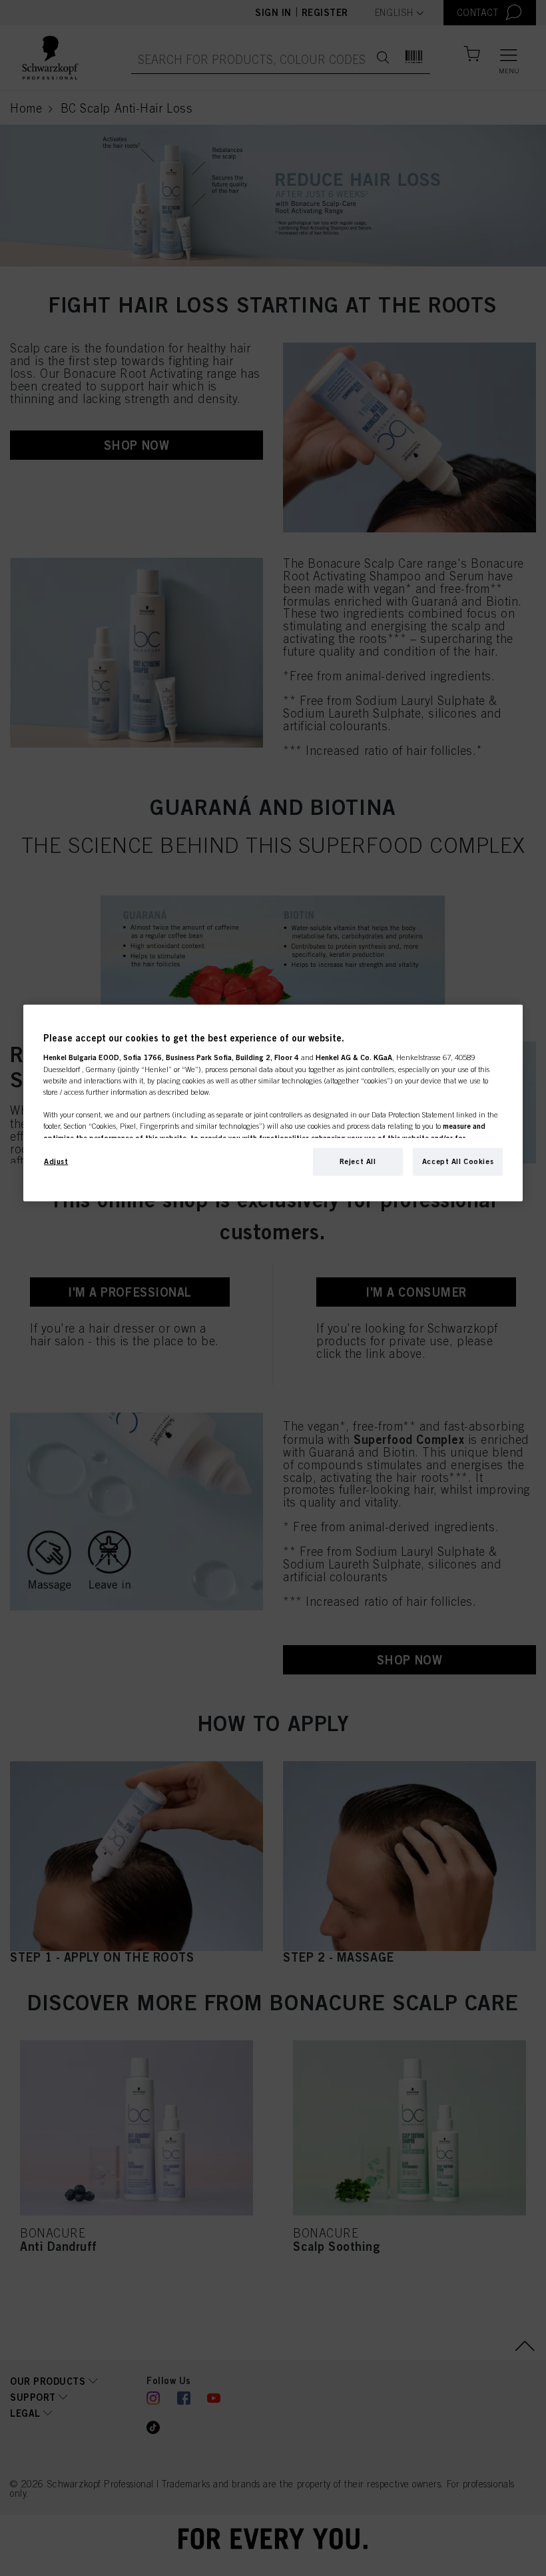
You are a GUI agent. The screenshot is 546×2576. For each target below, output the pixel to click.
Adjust (56, 1161)
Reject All (358, 1161)
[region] (273, 1103)
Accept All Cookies (458, 1161)
